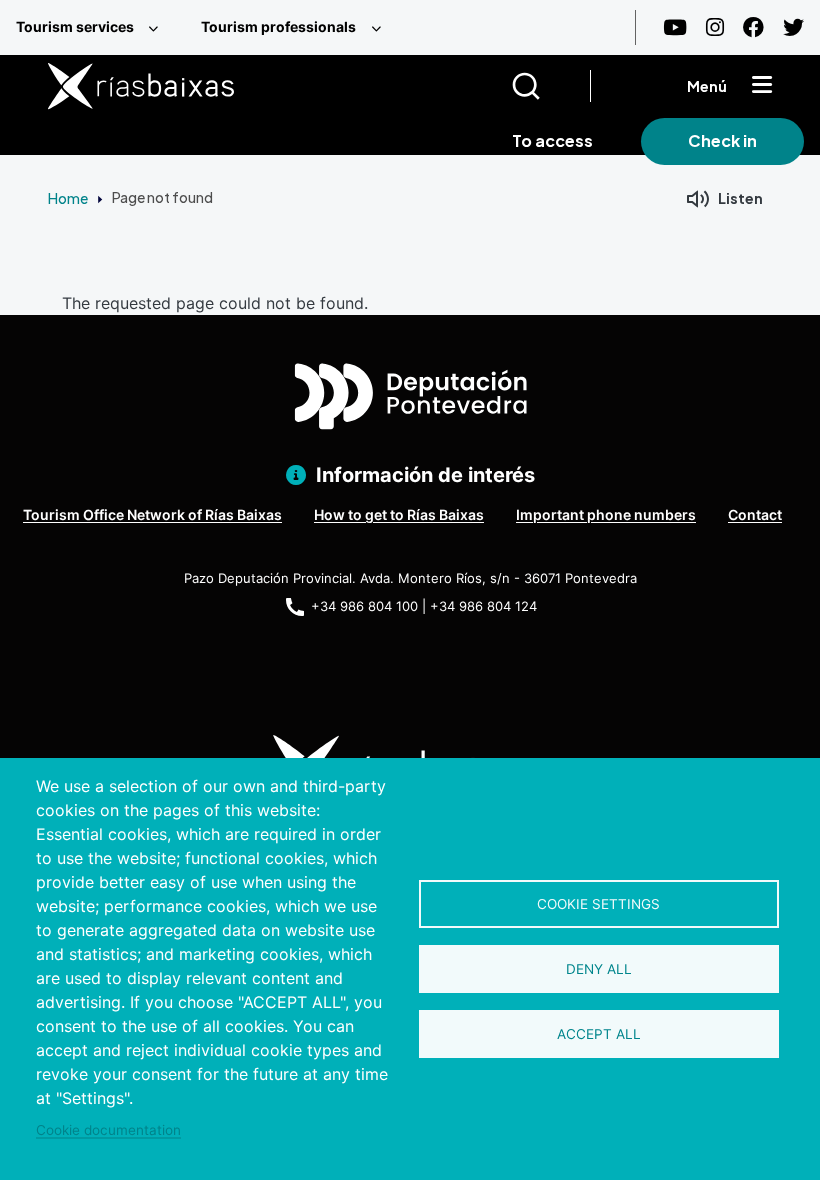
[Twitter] (793, 27)
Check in (722, 140)
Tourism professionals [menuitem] (278, 26)
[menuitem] (92, 27)
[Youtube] (675, 27)
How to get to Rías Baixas (399, 514)
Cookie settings (598, 904)
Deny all (599, 969)
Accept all (599, 1034)
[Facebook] (753, 27)
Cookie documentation (108, 1130)
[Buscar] (550, 86)
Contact (755, 514)
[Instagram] (715, 27)
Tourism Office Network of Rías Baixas (152, 514)
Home (68, 198)
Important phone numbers (606, 514)
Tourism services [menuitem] (75, 26)
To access (552, 140)
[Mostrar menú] (762, 86)
